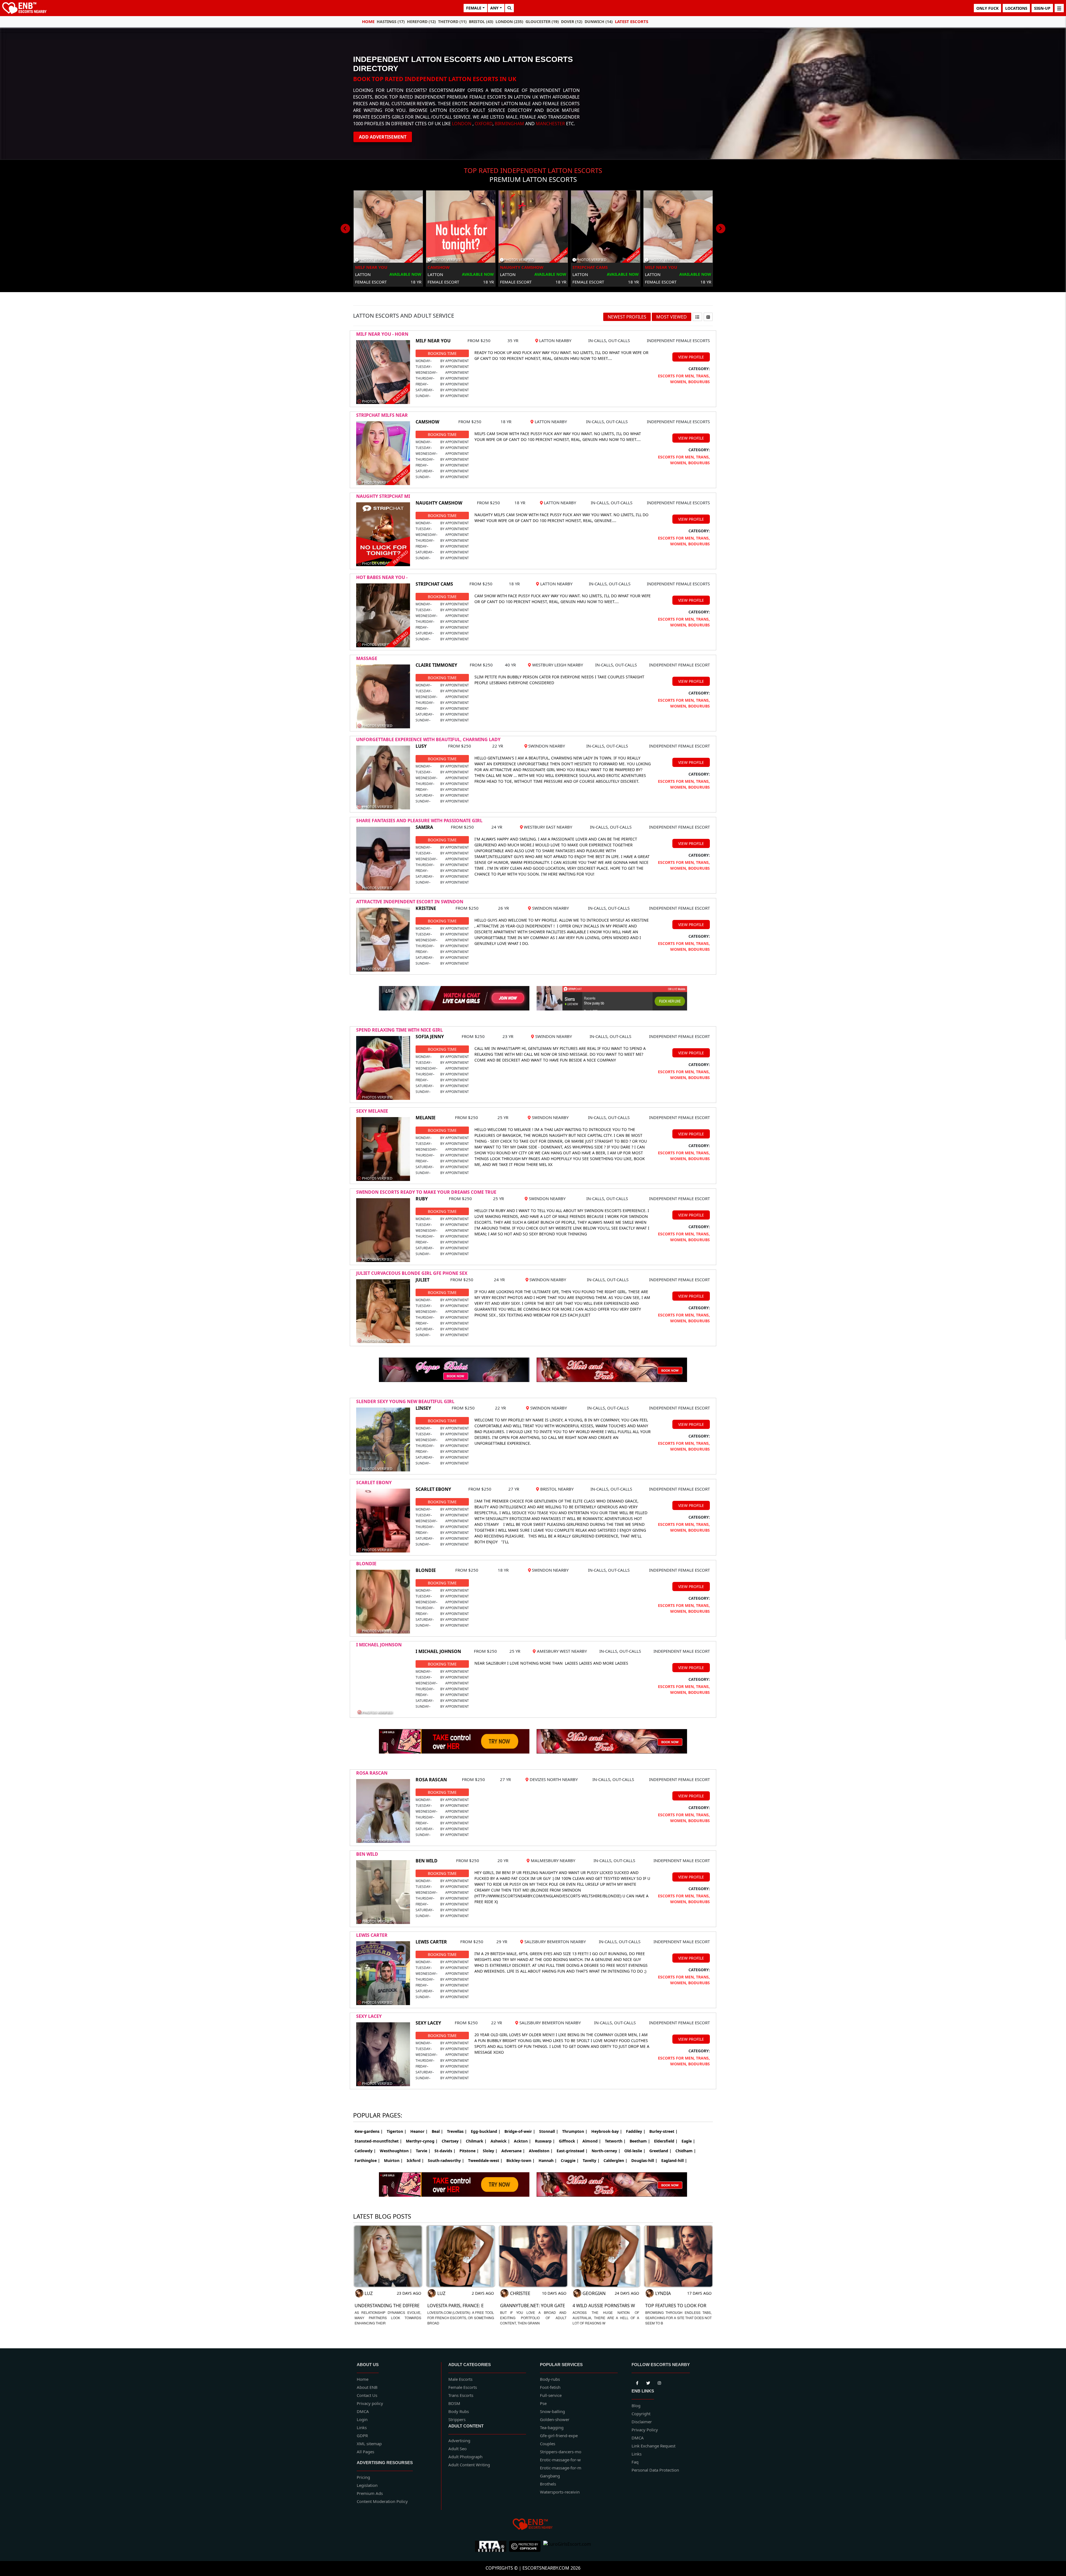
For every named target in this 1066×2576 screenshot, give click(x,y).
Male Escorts (460, 2379)
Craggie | (570, 2160)
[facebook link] (648, 2382)
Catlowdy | (365, 2151)
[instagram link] (659, 2382)
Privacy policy (370, 2403)
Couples (548, 2444)
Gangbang (550, 2476)
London (462, 124)
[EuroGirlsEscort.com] (567, 2546)
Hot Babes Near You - (382, 577)
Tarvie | (423, 2151)
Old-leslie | (635, 2151)
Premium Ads (370, 2493)
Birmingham (509, 124)
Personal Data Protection (655, 2470)
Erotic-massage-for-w (560, 2460)
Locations (1016, 8)
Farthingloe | (367, 2160)
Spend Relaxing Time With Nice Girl (399, 1030)
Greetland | (660, 2151)
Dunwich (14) (599, 22)
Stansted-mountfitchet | (378, 2141)
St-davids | (445, 2151)
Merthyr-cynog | (422, 2141)
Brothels (548, 2484)
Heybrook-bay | (607, 2131)
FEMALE (474, 8)
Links (362, 2427)
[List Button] (697, 317)
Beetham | (640, 2141)
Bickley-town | (521, 2160)
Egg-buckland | (486, 2131)
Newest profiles (627, 317)
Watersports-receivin (560, 2492)
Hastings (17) (391, 22)
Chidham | (686, 2151)
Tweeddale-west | (485, 2160)
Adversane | (513, 2151)
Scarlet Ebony (374, 1483)
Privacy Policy (645, 2430)
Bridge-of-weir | (520, 2131)
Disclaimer (642, 2422)
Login (362, 2419)
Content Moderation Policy (382, 2501)
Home (368, 21)
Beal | (437, 2131)
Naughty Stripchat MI (383, 496)
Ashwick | (500, 2141)
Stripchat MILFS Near (382, 415)
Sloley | (490, 2151)
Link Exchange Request (653, 2446)
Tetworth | (615, 2141)
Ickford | (415, 2160)
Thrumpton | (575, 2131)
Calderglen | (615, 2160)
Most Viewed (672, 317)
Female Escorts (463, 2387)
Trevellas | (457, 2131)
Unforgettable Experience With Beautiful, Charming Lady (428, 739)
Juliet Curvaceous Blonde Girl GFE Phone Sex (412, 1273)
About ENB (367, 2387)
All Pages (365, 2452)
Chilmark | (476, 2141)
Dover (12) (572, 22)
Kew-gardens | (369, 2131)
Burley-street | (663, 2131)
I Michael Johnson (379, 1645)
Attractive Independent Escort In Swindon (410, 902)
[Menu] (1059, 8)
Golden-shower (555, 2419)
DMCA (363, 2411)
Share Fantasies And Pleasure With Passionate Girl (419, 821)
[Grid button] (708, 317)
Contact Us (367, 2395)
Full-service (551, 2395)
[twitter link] (637, 2382)
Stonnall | (549, 2131)
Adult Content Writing (469, 2465)
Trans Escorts (461, 2395)
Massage (367, 658)
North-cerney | (606, 2151)
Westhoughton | (396, 2151)
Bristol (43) (481, 22)
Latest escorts (632, 21)
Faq (635, 2462)
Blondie (366, 1564)
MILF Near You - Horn (382, 334)
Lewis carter (372, 1935)
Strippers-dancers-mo (561, 2452)
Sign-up (1042, 8)
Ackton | (522, 2141)
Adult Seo (457, 2449)
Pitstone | (469, 2151)
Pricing (363, 2477)
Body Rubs (459, 2411)
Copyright (641, 2414)
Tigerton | (397, 2131)
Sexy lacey (369, 2016)
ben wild (367, 1854)
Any (494, 8)
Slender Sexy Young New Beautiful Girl (405, 1401)
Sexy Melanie (372, 1111)
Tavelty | (591, 2160)
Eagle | (688, 2141)
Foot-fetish (550, 2387)
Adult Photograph (465, 2457)
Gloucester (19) (542, 22)
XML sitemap (369, 2444)
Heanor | (419, 2131)
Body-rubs (550, 2379)
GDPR (362, 2435)
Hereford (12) (421, 22)
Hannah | (548, 2160)
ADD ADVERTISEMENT (383, 137)
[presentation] (345, 229)
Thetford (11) (452, 22)
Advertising (459, 2440)
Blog (636, 2406)
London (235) (509, 22)
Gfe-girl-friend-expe (559, 2435)
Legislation (367, 2485)
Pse (543, 2403)
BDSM (454, 2403)
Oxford (484, 124)
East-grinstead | (572, 2151)
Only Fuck (987, 8)
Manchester (550, 124)
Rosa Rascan (372, 1773)
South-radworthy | (446, 2160)
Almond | (592, 2141)
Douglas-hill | (644, 2160)
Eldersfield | (666, 2141)
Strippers (457, 2419)
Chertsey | (452, 2141)
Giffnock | (569, 2141)
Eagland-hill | (674, 2160)
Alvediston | (541, 2151)
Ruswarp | (545, 2141)
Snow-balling (552, 2411)
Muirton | (393, 2160)
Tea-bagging (552, 2427)
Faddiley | (636, 2131)
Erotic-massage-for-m (561, 2468)
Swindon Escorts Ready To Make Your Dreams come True (426, 1192)
